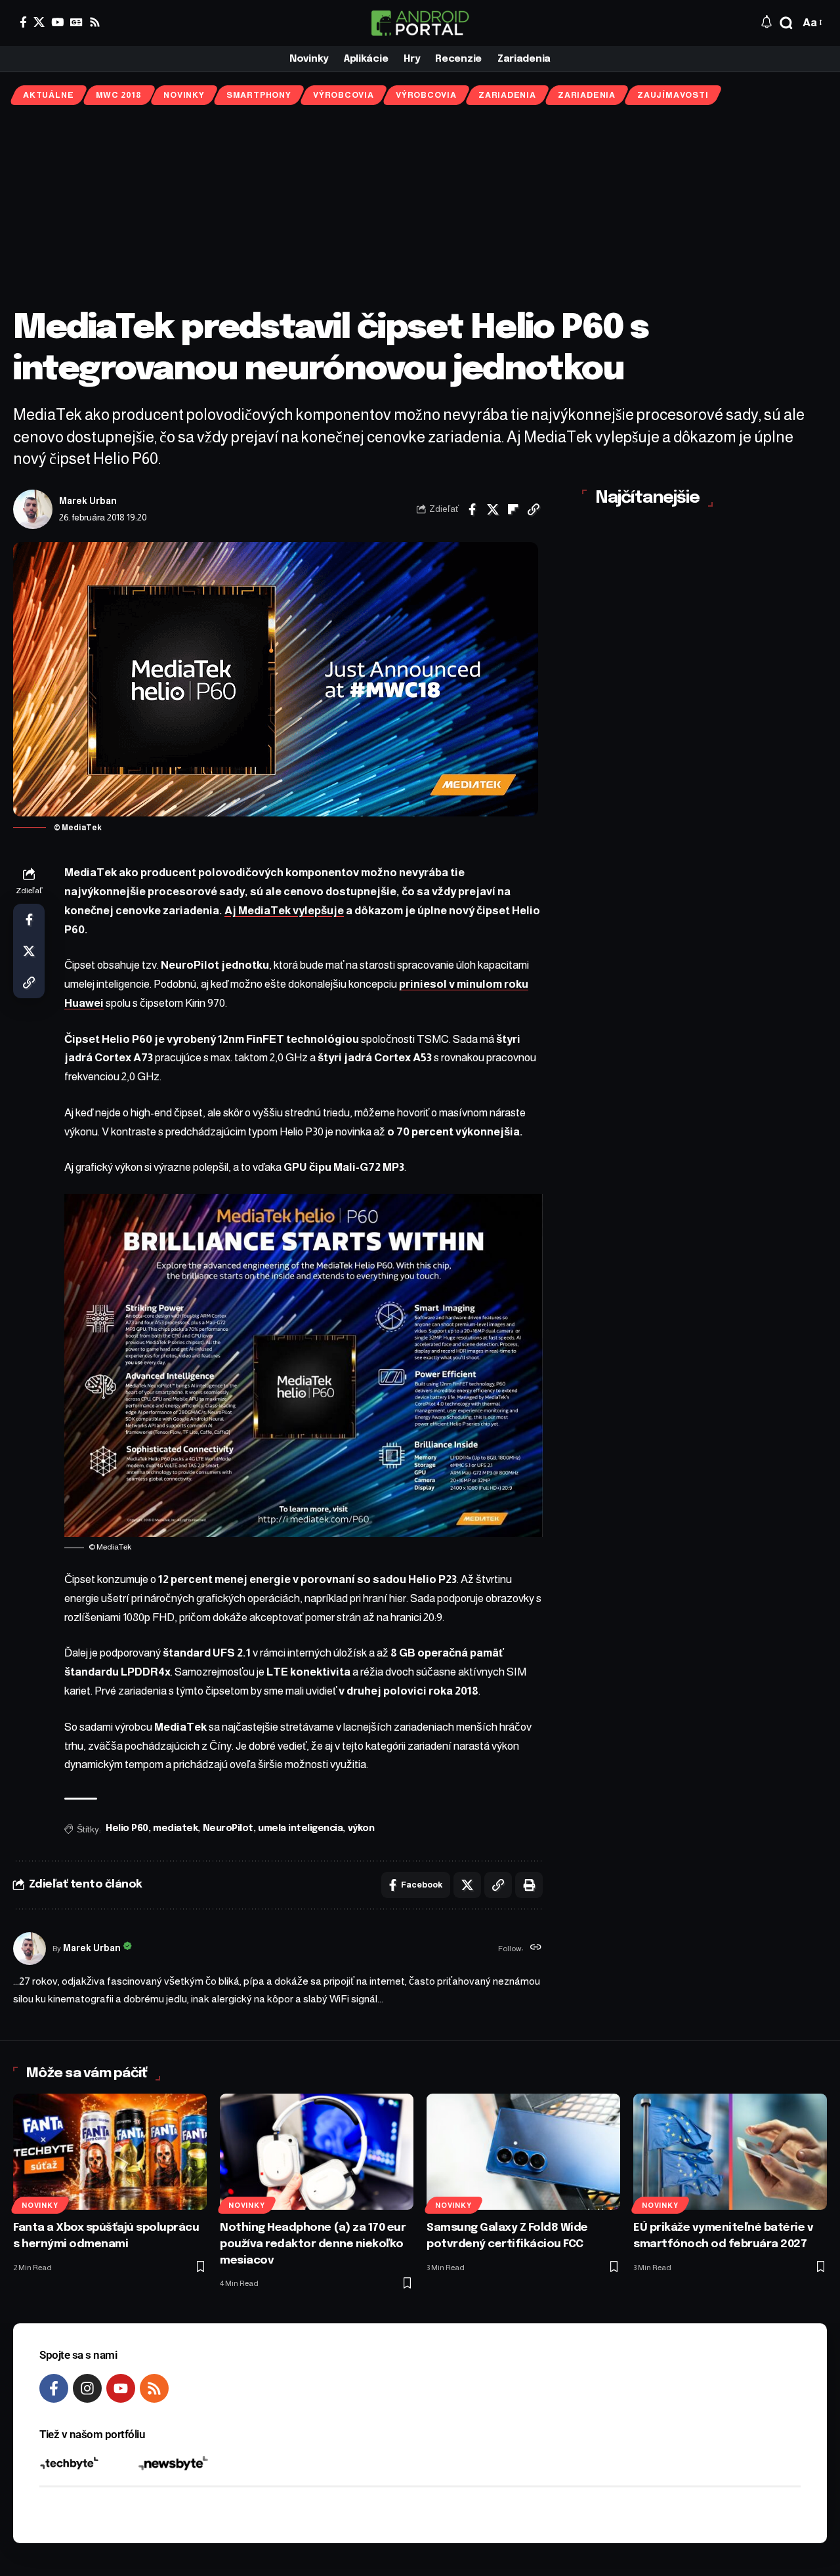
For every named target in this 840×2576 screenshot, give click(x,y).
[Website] (536, 1949)
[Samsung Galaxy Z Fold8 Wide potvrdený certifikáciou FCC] (523, 2152)
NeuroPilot (228, 1828)
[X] (39, 22)
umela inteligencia (300, 1828)
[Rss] (95, 22)
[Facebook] (23, 22)
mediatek (175, 1828)
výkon (361, 1828)
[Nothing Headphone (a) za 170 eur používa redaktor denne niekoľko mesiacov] (317, 2152)
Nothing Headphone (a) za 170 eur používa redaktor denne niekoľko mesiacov (313, 2244)
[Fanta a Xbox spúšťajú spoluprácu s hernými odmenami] (110, 2152)
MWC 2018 (119, 95)
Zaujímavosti (673, 95)
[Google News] (76, 22)
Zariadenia (507, 95)
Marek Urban (88, 501)
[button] (786, 23)
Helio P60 (127, 1828)
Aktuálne (48, 95)
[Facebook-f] (54, 2388)
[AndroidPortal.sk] (420, 23)
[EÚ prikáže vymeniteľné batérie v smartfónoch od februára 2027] (730, 2152)
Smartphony (259, 95)
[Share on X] (493, 509)
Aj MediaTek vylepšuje (284, 911)
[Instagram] (87, 2388)
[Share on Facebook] (472, 509)
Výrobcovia (344, 95)
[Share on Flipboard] (513, 509)
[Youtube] (121, 2388)
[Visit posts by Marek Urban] (33, 509)
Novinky (184, 95)
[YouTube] (57, 22)
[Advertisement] (420, 207)
